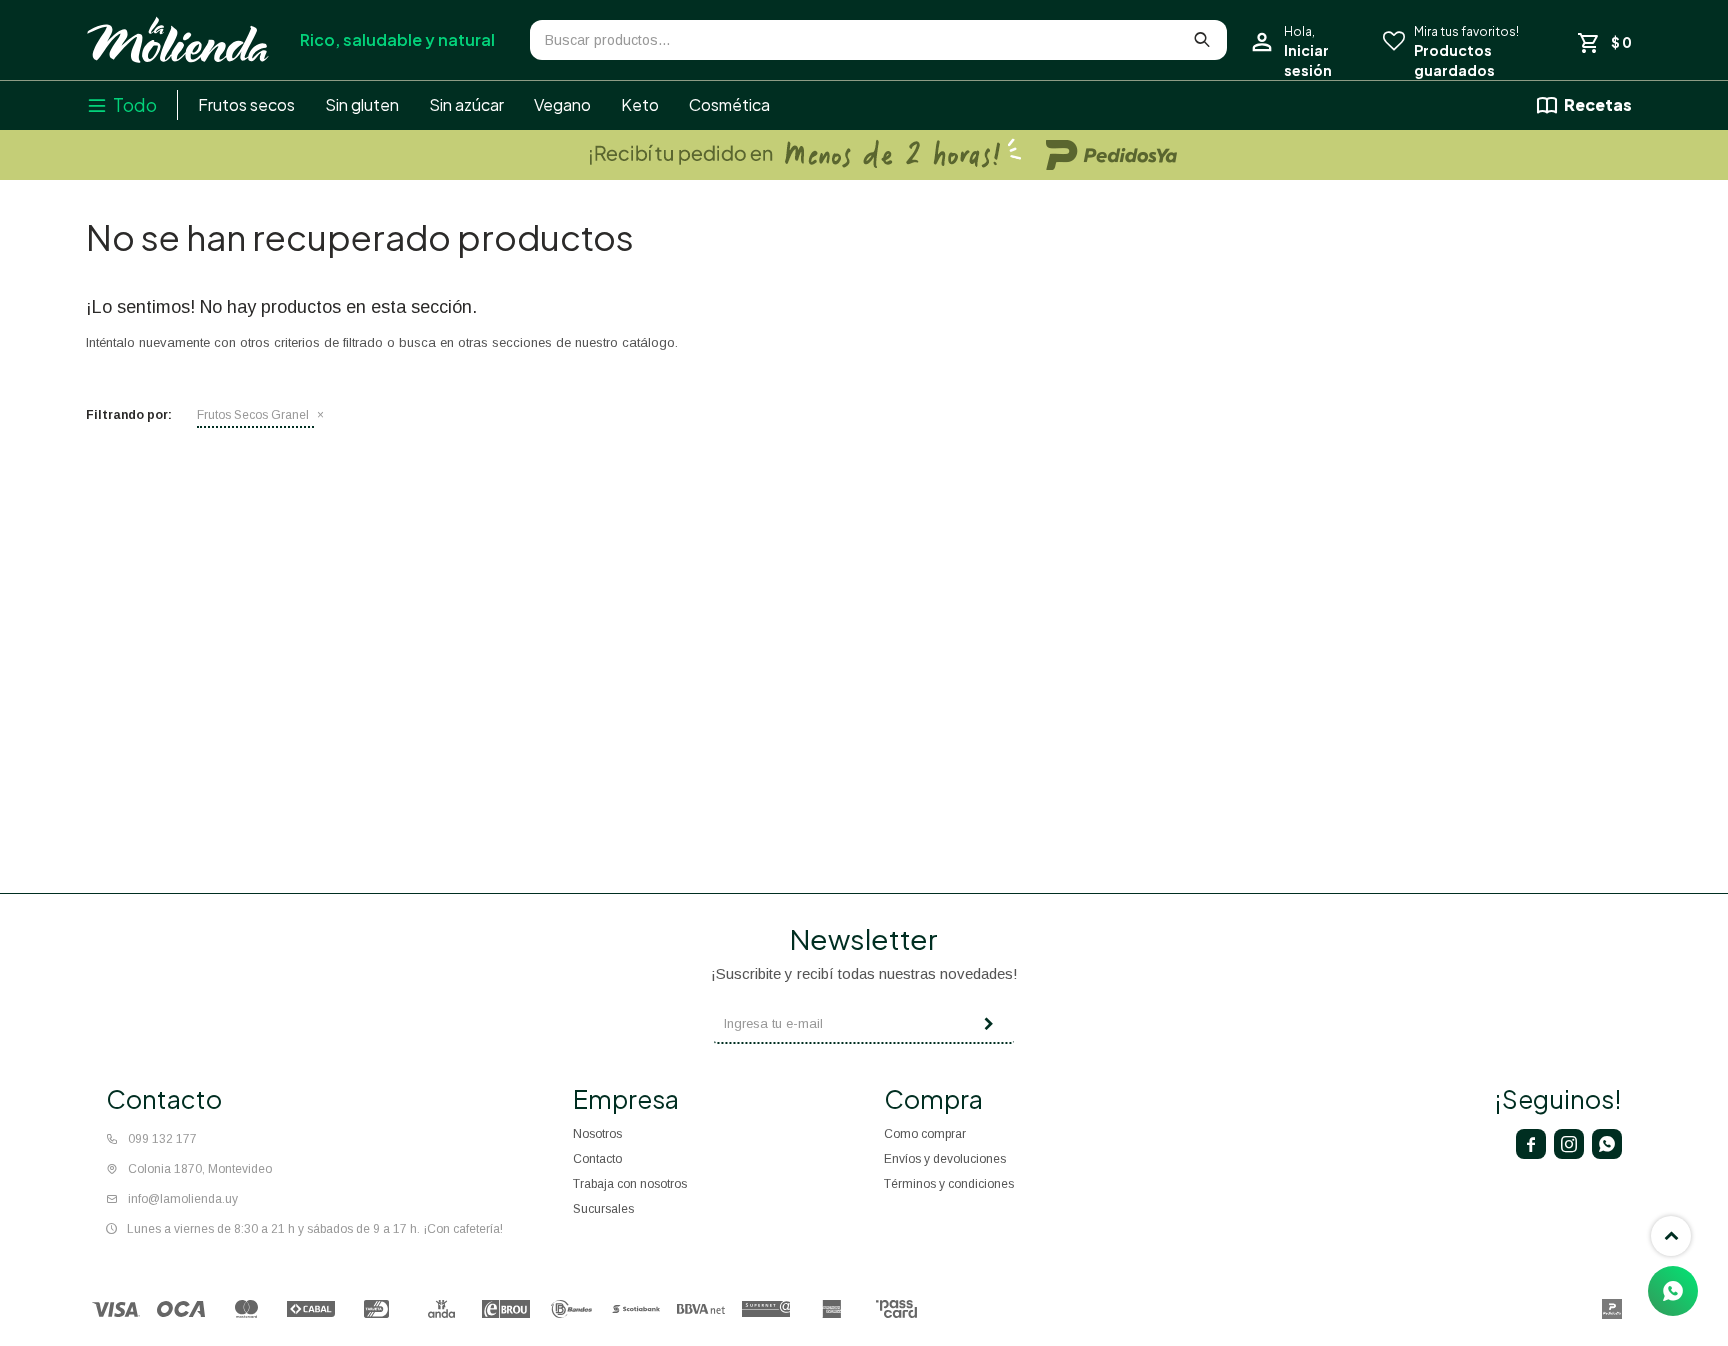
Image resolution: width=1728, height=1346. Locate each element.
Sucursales (603, 1209)
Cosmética (729, 104)
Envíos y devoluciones (945, 1159)
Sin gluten (362, 104)
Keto (640, 104)
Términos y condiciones (949, 1184)
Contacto (597, 1159)
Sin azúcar (466, 104)
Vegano (562, 104)
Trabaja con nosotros (630, 1184)
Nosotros (597, 1134)
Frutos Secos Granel (253, 415)
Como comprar (925, 1134)
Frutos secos (246, 104)
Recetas (1598, 104)
